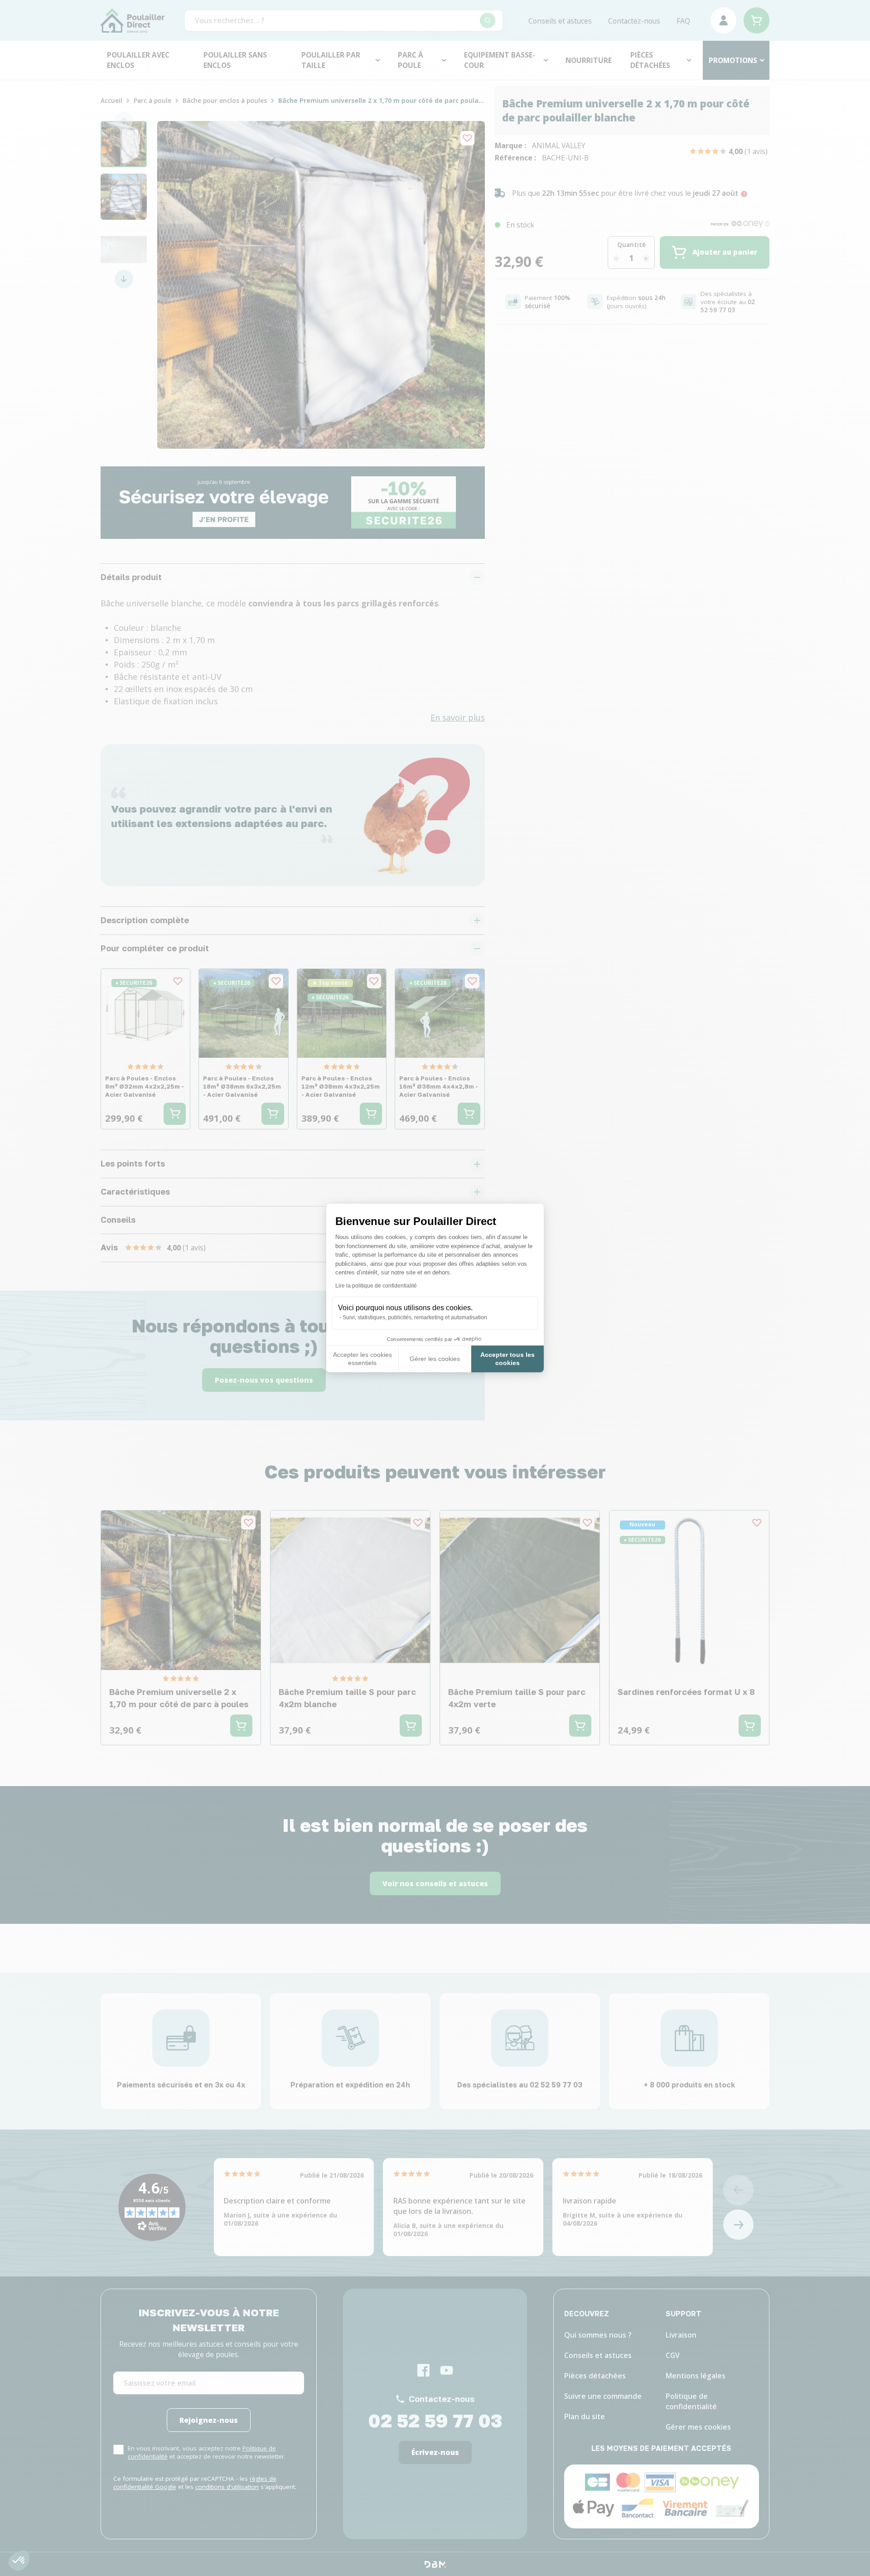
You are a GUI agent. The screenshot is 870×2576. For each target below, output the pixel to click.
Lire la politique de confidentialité (376, 1286)
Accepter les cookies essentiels (362, 1359)
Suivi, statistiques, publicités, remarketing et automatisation (415, 1317)
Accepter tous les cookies (507, 1359)
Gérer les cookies (435, 1359)
